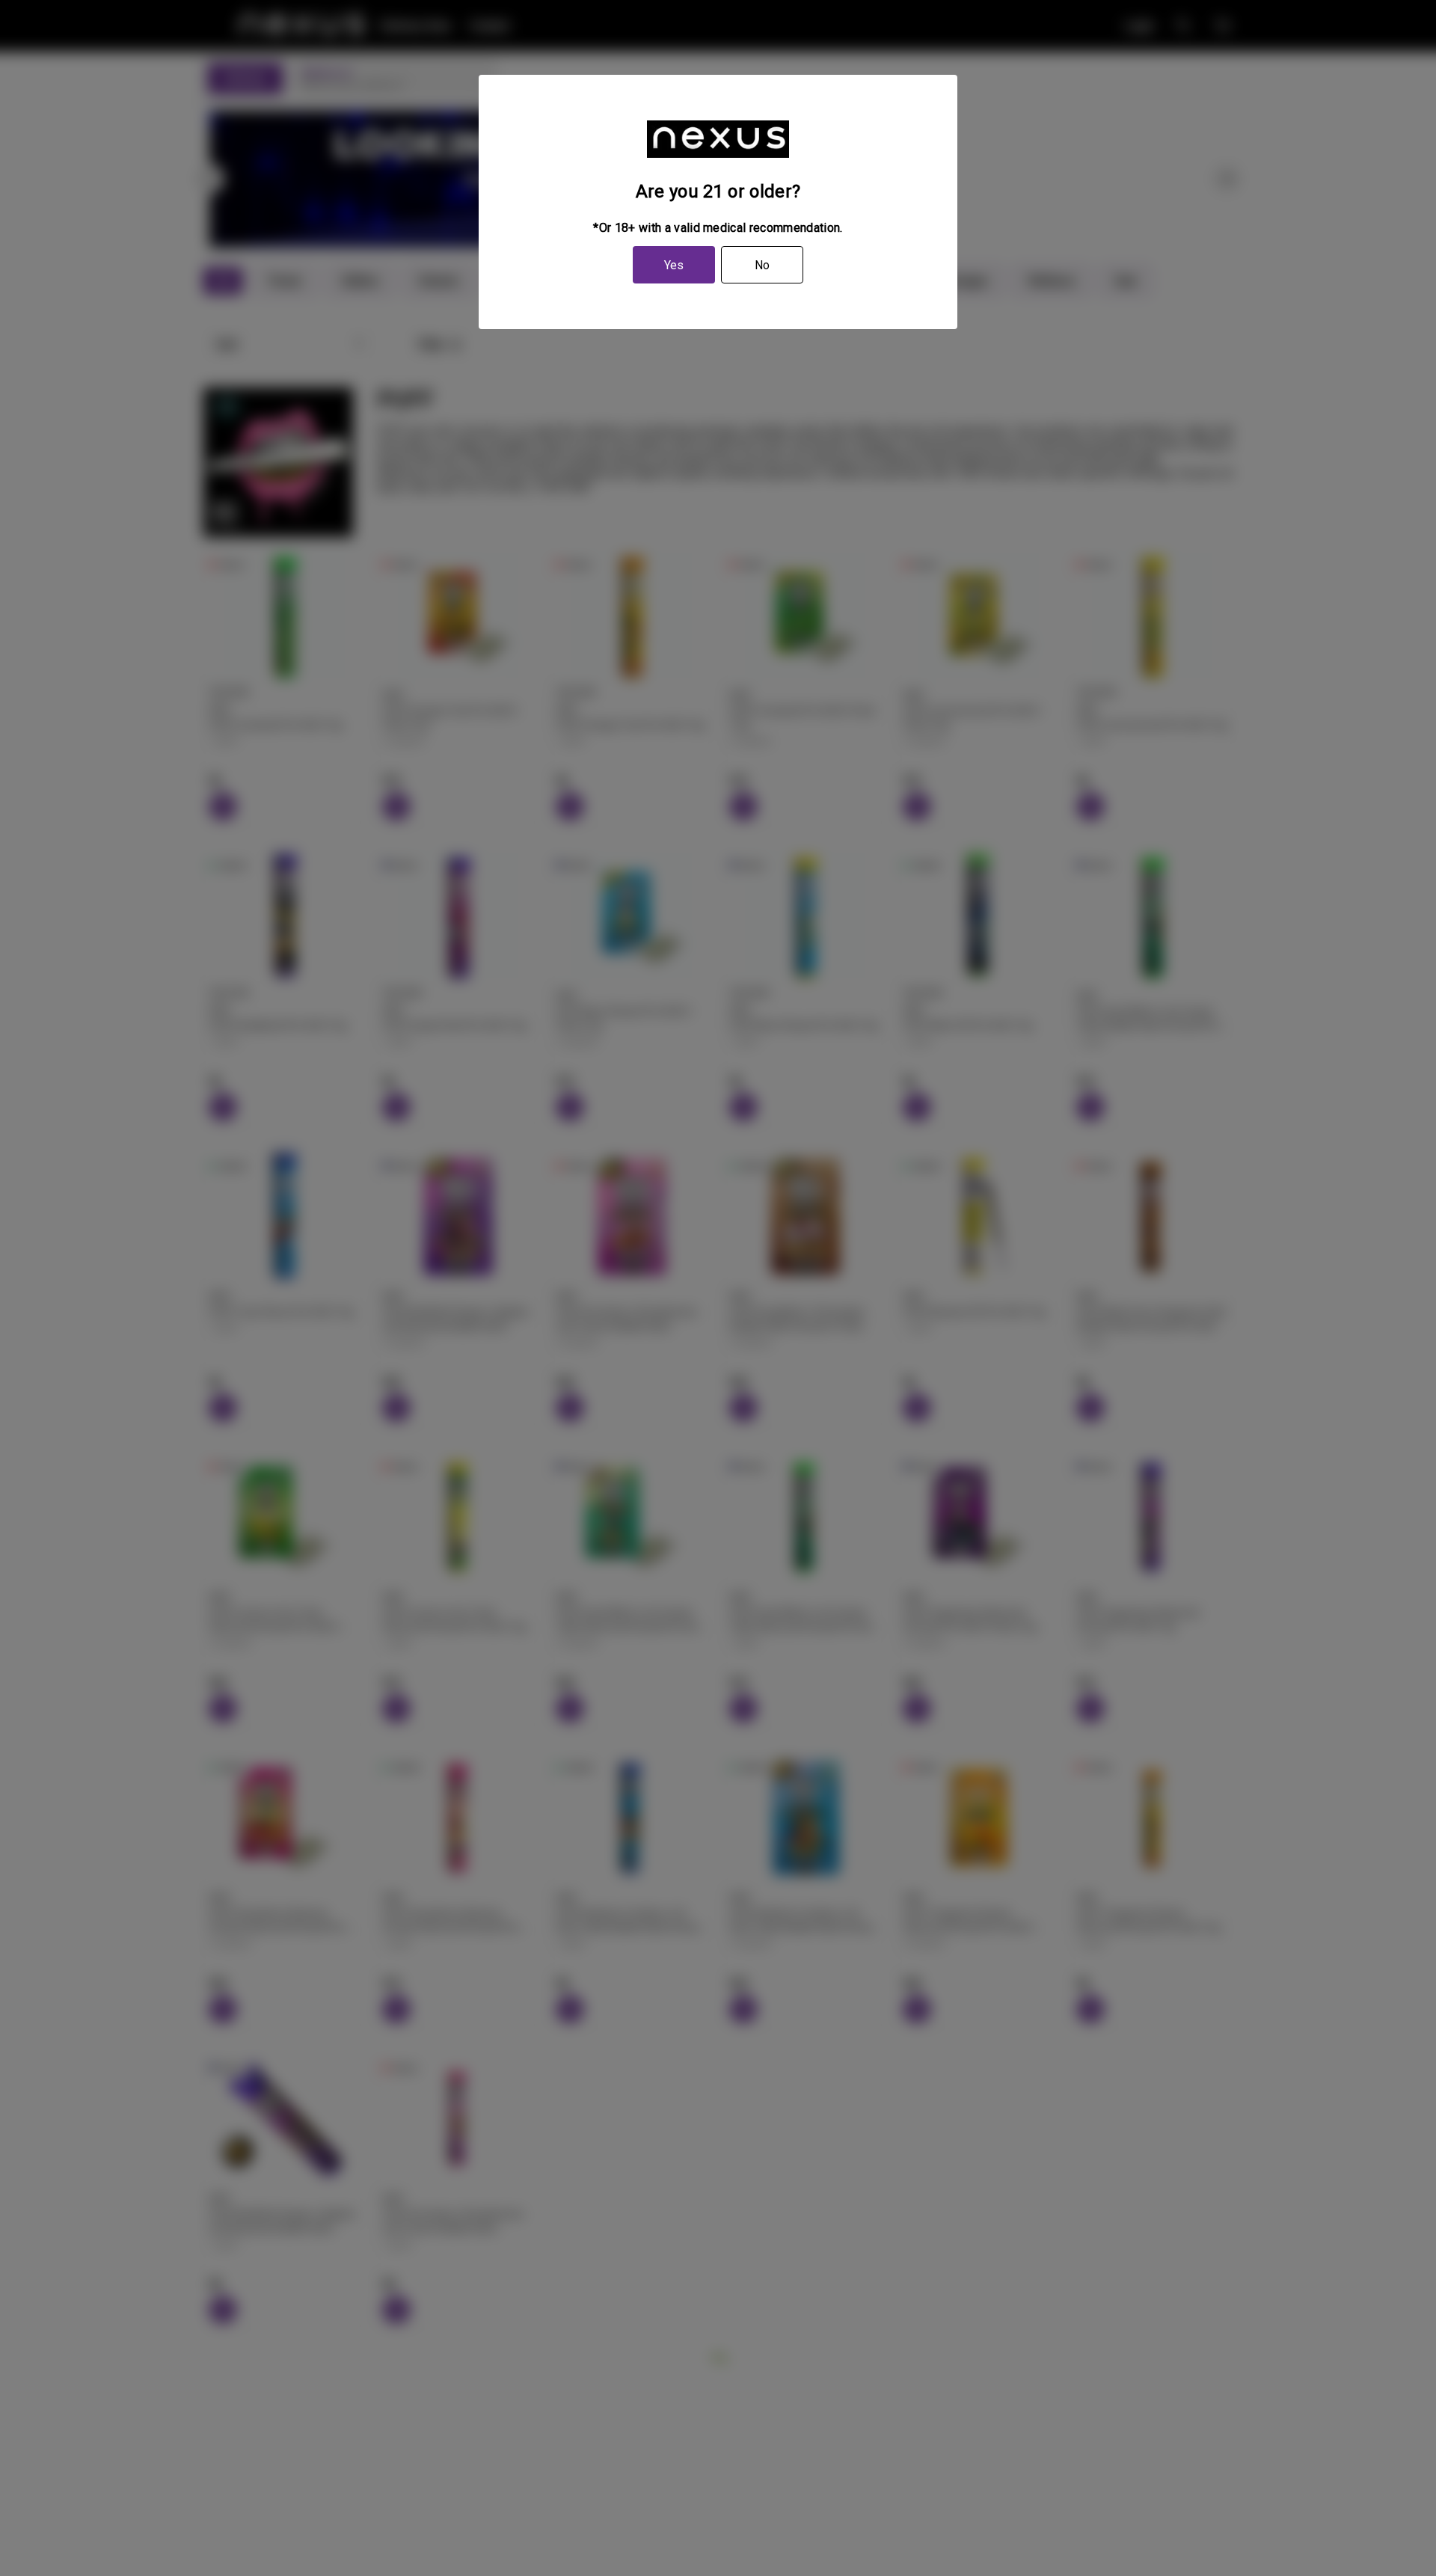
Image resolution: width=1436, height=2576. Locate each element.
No (762, 265)
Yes (674, 265)
